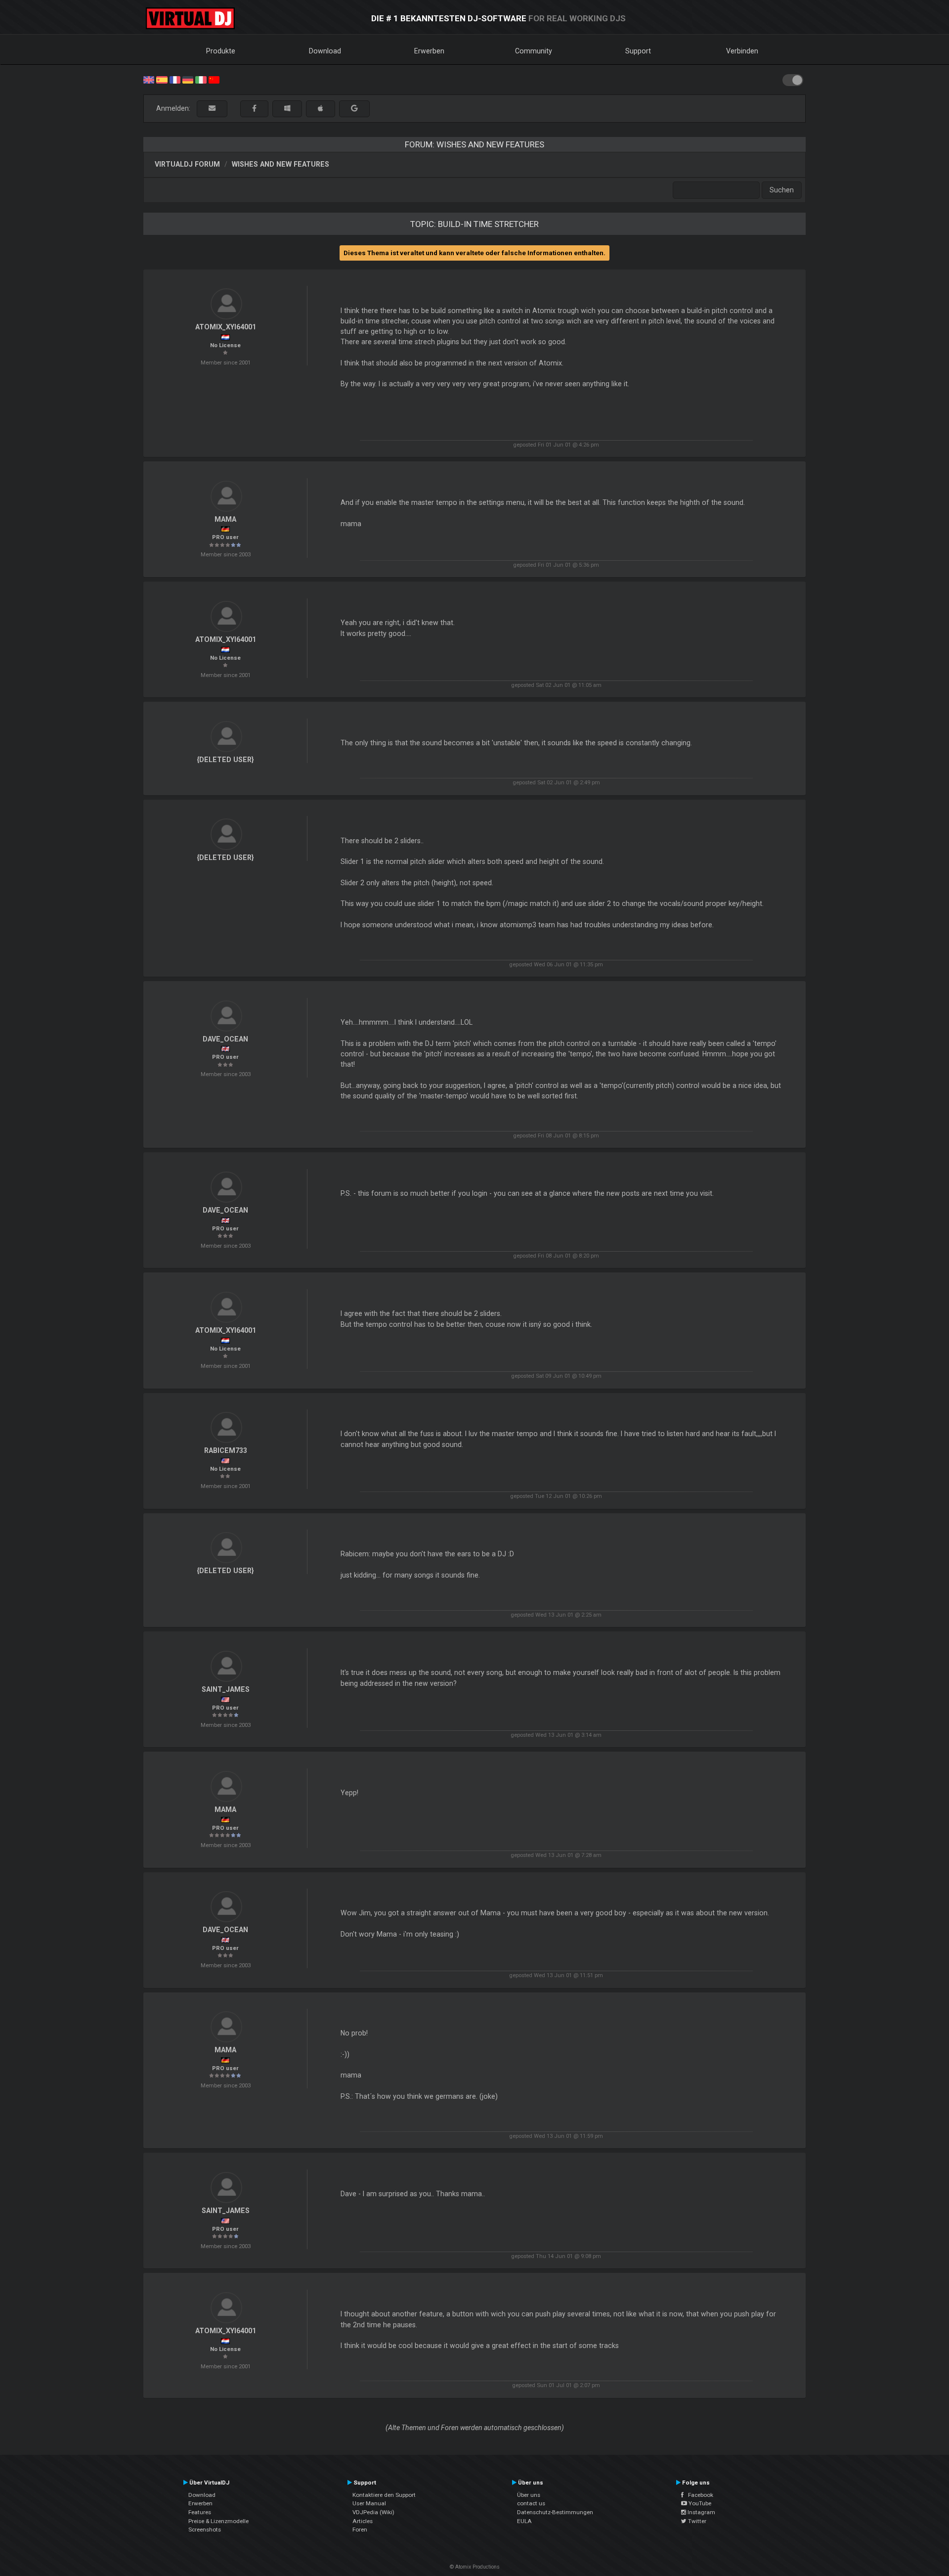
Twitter (696, 2521)
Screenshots (205, 2530)
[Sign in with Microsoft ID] (287, 109)
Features (200, 2512)
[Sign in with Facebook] (254, 109)
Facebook (698, 2495)
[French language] (175, 79)
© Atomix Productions (475, 2567)
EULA (524, 2521)
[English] (149, 79)
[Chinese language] (214, 79)
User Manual (369, 2503)
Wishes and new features (280, 164)
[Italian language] (201, 79)
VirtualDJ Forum (187, 164)
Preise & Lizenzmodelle (218, 2521)
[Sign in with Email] (212, 109)
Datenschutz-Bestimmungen (555, 2512)
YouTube (699, 2503)
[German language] (188, 79)
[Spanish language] (162, 79)
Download (325, 51)
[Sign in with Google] (354, 109)
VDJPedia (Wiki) (373, 2512)
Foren (360, 2530)
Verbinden (742, 51)
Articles (363, 2521)
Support (638, 51)
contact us (531, 2503)
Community (534, 51)
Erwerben (429, 51)
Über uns (529, 2495)
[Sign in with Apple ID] (321, 109)
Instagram (701, 2512)
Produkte (221, 51)
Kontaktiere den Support (384, 2495)
